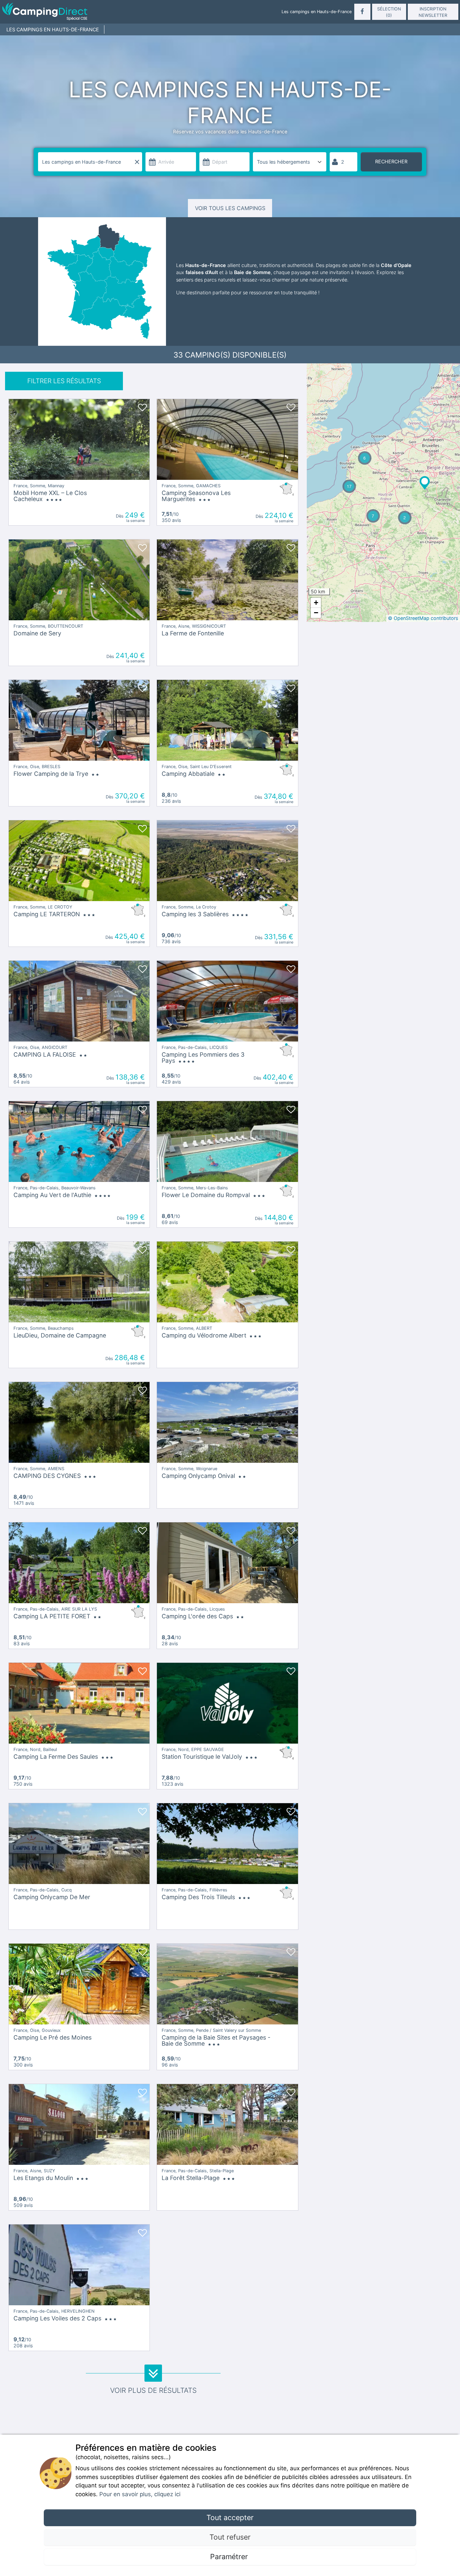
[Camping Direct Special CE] (76, 12)
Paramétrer (230, 2556)
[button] (425, 483)
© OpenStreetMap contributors (423, 618)
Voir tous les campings (230, 208)
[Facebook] (362, 12)
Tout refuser (230, 2537)
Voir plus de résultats (153, 2390)
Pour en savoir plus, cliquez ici (140, 2494)
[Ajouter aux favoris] (142, 406)
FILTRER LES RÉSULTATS (64, 381)
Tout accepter (230, 2517)
